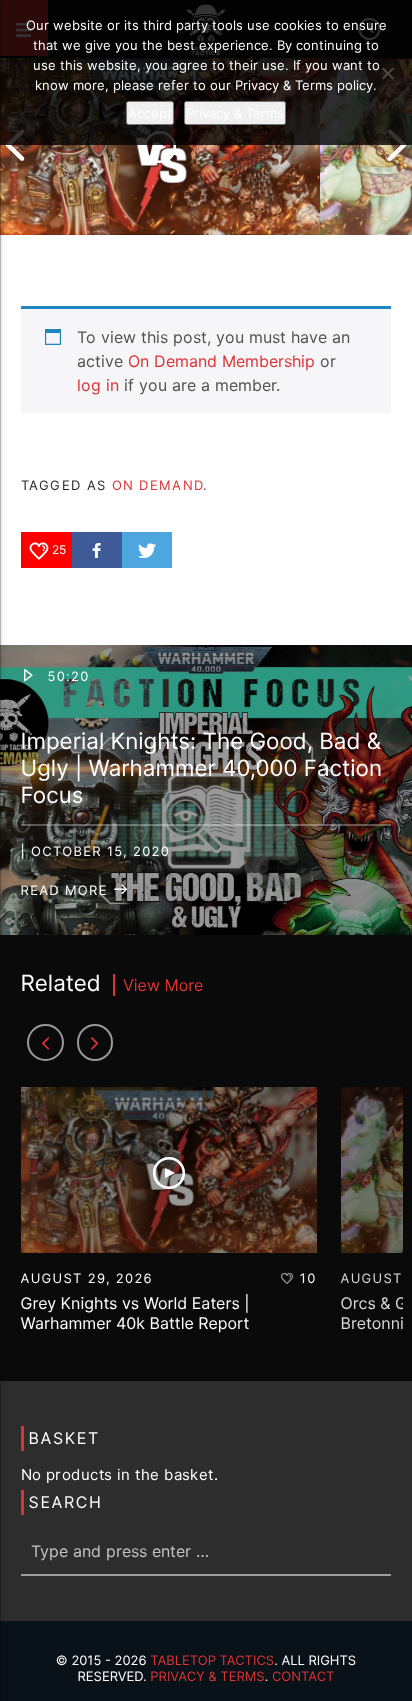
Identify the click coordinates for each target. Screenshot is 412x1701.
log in (98, 385)
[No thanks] (387, 73)
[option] (160, 145)
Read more (67, 891)
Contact (303, 1677)
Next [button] (397, 145)
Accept (150, 113)
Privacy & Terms (207, 1677)
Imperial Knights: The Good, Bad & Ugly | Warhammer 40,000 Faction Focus (201, 768)
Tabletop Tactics (212, 1661)
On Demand (158, 485)
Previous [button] (15, 145)
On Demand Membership (221, 361)
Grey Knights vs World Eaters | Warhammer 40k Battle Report (135, 1312)
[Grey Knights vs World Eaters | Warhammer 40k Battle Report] (160, 145)
